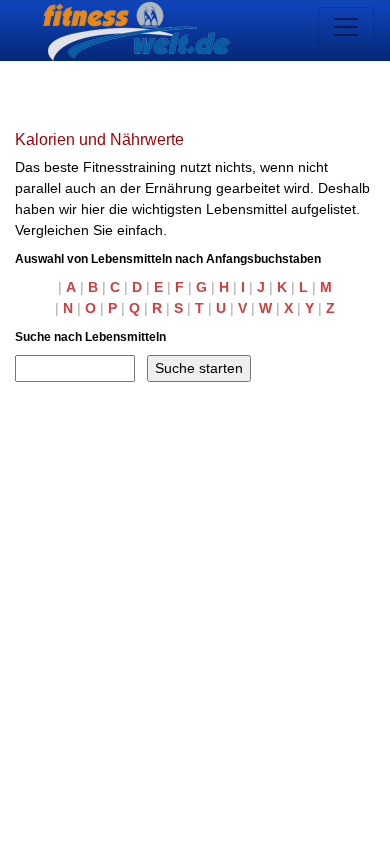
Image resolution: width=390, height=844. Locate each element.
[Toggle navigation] (346, 27)
